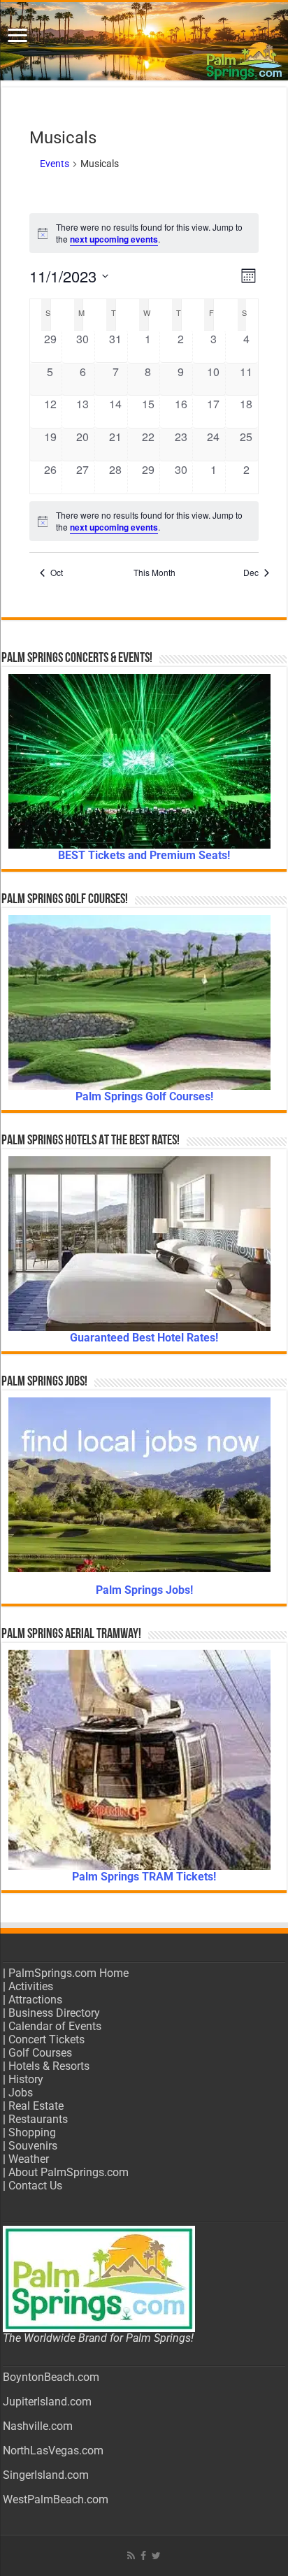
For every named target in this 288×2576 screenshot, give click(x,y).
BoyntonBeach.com (51, 2377)
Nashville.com (38, 2426)
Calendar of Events (55, 2026)
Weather (29, 2159)
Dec (251, 573)
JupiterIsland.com (47, 2402)
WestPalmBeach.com (56, 2499)
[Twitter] (156, 2556)
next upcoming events (114, 239)
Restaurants (38, 2119)
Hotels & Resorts (49, 2066)
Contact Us (35, 2186)
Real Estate (36, 2106)
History (26, 2079)
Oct (57, 573)
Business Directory (54, 2013)
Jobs (21, 2093)
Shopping (32, 2132)
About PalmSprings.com (69, 2172)
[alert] (144, 233)
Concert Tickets (46, 2039)
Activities (31, 1986)
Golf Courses (40, 2053)
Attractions (35, 2000)
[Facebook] (143, 2556)
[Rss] (131, 2556)
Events (55, 164)
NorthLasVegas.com (53, 2451)
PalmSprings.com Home (69, 1973)
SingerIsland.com (46, 2475)
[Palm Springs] (144, 41)
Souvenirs (33, 2146)
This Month (154, 573)
